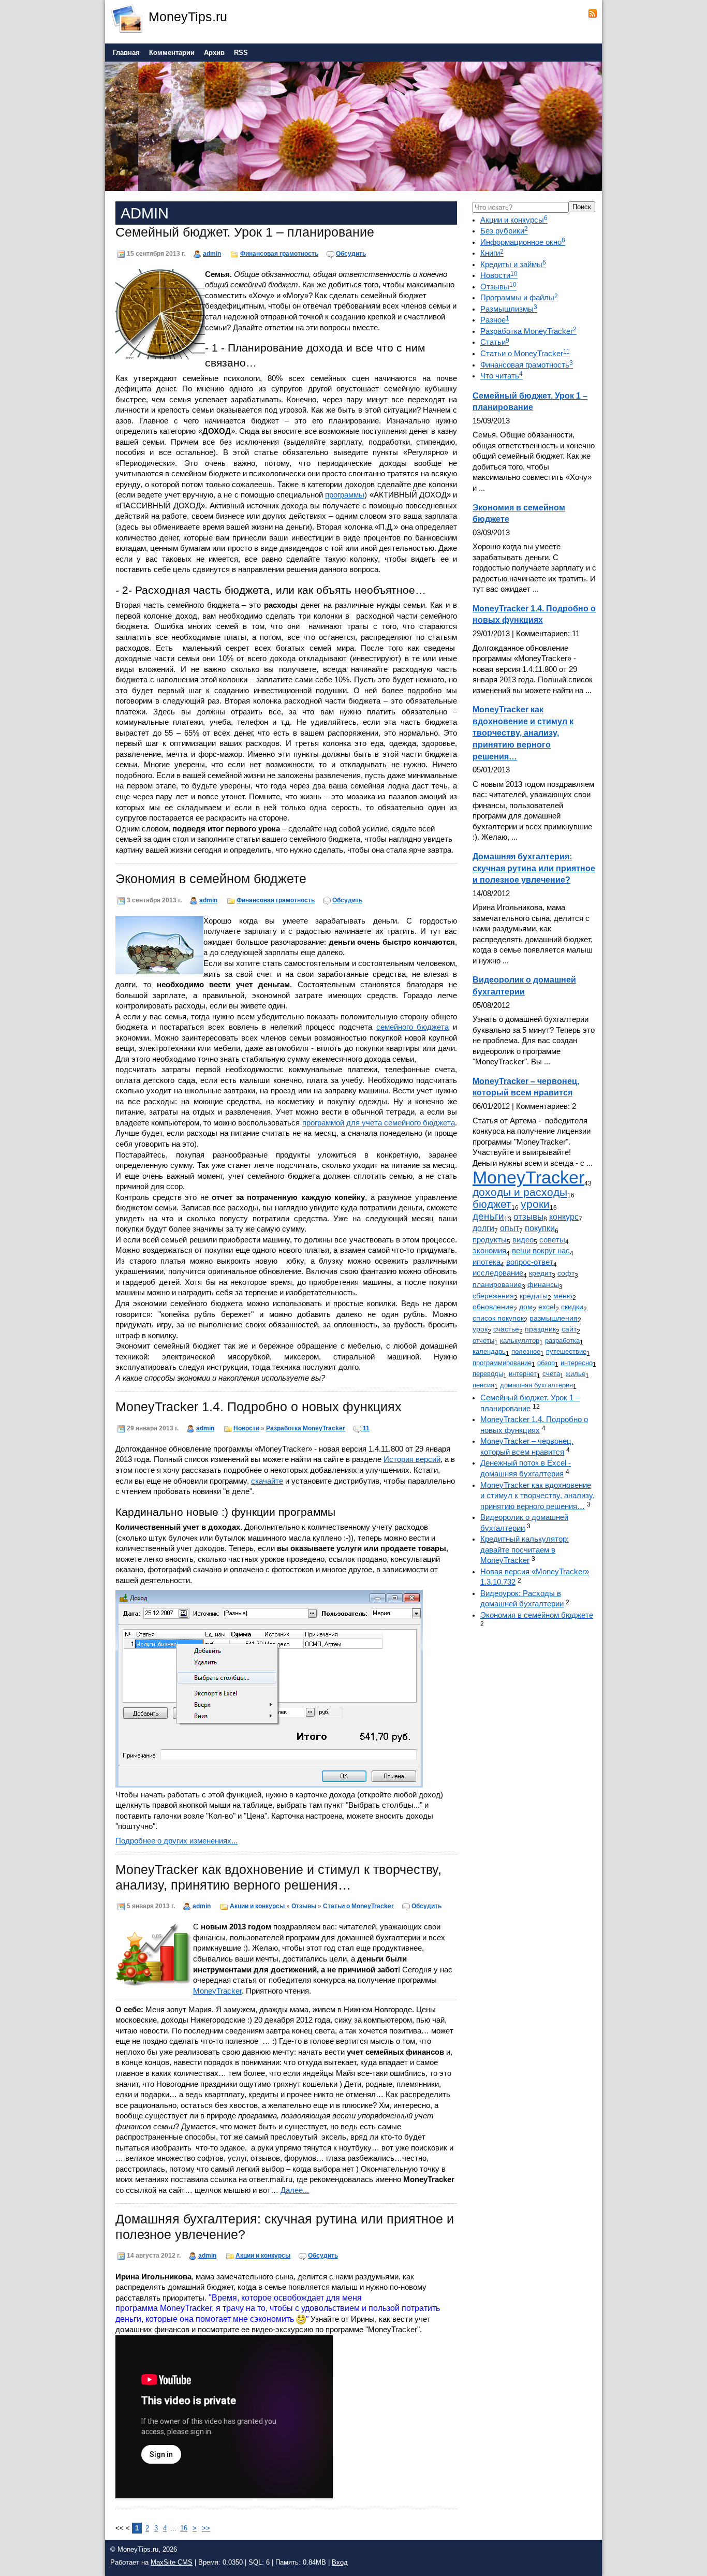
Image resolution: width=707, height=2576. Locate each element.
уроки (535, 1204)
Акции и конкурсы (257, 1906)
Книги (492, 253)
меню (563, 1296)
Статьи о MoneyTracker (358, 1906)
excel (547, 1307)
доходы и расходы (520, 1192)
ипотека (487, 1262)
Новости (246, 1428)
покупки (540, 1228)
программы (345, 495)
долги (483, 1228)
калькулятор (520, 1341)
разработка (562, 1341)
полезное (526, 1351)
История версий (412, 1459)
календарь (489, 1351)
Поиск (582, 207)
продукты (490, 1240)
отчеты (483, 1341)
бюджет (492, 1204)
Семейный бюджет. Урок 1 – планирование (245, 232)
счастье (506, 1329)
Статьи (495, 342)
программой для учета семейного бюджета (379, 1123)
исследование (498, 1273)
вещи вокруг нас (541, 1251)
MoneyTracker (217, 1991)
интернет (523, 1374)
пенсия (483, 1385)
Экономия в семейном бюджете (211, 879)
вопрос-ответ (530, 1262)
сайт (569, 1329)
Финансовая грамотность (279, 253)
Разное (495, 320)
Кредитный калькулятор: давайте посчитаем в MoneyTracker (525, 1550)
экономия (489, 1251)
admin (212, 253)
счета (551, 1374)
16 (184, 2528)
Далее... (295, 2190)
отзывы (528, 1217)
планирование (497, 1284)
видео (523, 1240)
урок (480, 1329)
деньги (488, 1216)
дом (526, 1307)
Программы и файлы (519, 298)
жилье (576, 1374)
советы (552, 1240)
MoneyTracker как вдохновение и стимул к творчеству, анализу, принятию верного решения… (523, 733)
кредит (540, 1273)
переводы (488, 1374)
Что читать (502, 376)
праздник (540, 1329)
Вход (340, 2562)
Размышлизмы (509, 309)
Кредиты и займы (513, 265)
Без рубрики (504, 231)
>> (206, 2528)
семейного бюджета (413, 1027)
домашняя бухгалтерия (536, 1385)
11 (366, 1428)
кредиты (534, 1296)
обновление (493, 1307)
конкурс (564, 1217)
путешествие (566, 1351)
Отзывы (304, 1906)
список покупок (498, 1318)
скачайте (267, 1481)
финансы (543, 1284)
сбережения (493, 1296)
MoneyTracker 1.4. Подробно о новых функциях (259, 1407)
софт (566, 1273)
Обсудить (351, 253)
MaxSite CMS (172, 2562)
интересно (577, 1363)
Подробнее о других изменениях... (176, 1841)
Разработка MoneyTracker (306, 1428)
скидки (572, 1307)
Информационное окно (523, 242)
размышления (554, 1318)
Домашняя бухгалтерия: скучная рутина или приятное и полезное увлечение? (534, 868)
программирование (502, 1363)
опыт (510, 1228)
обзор (546, 1363)
